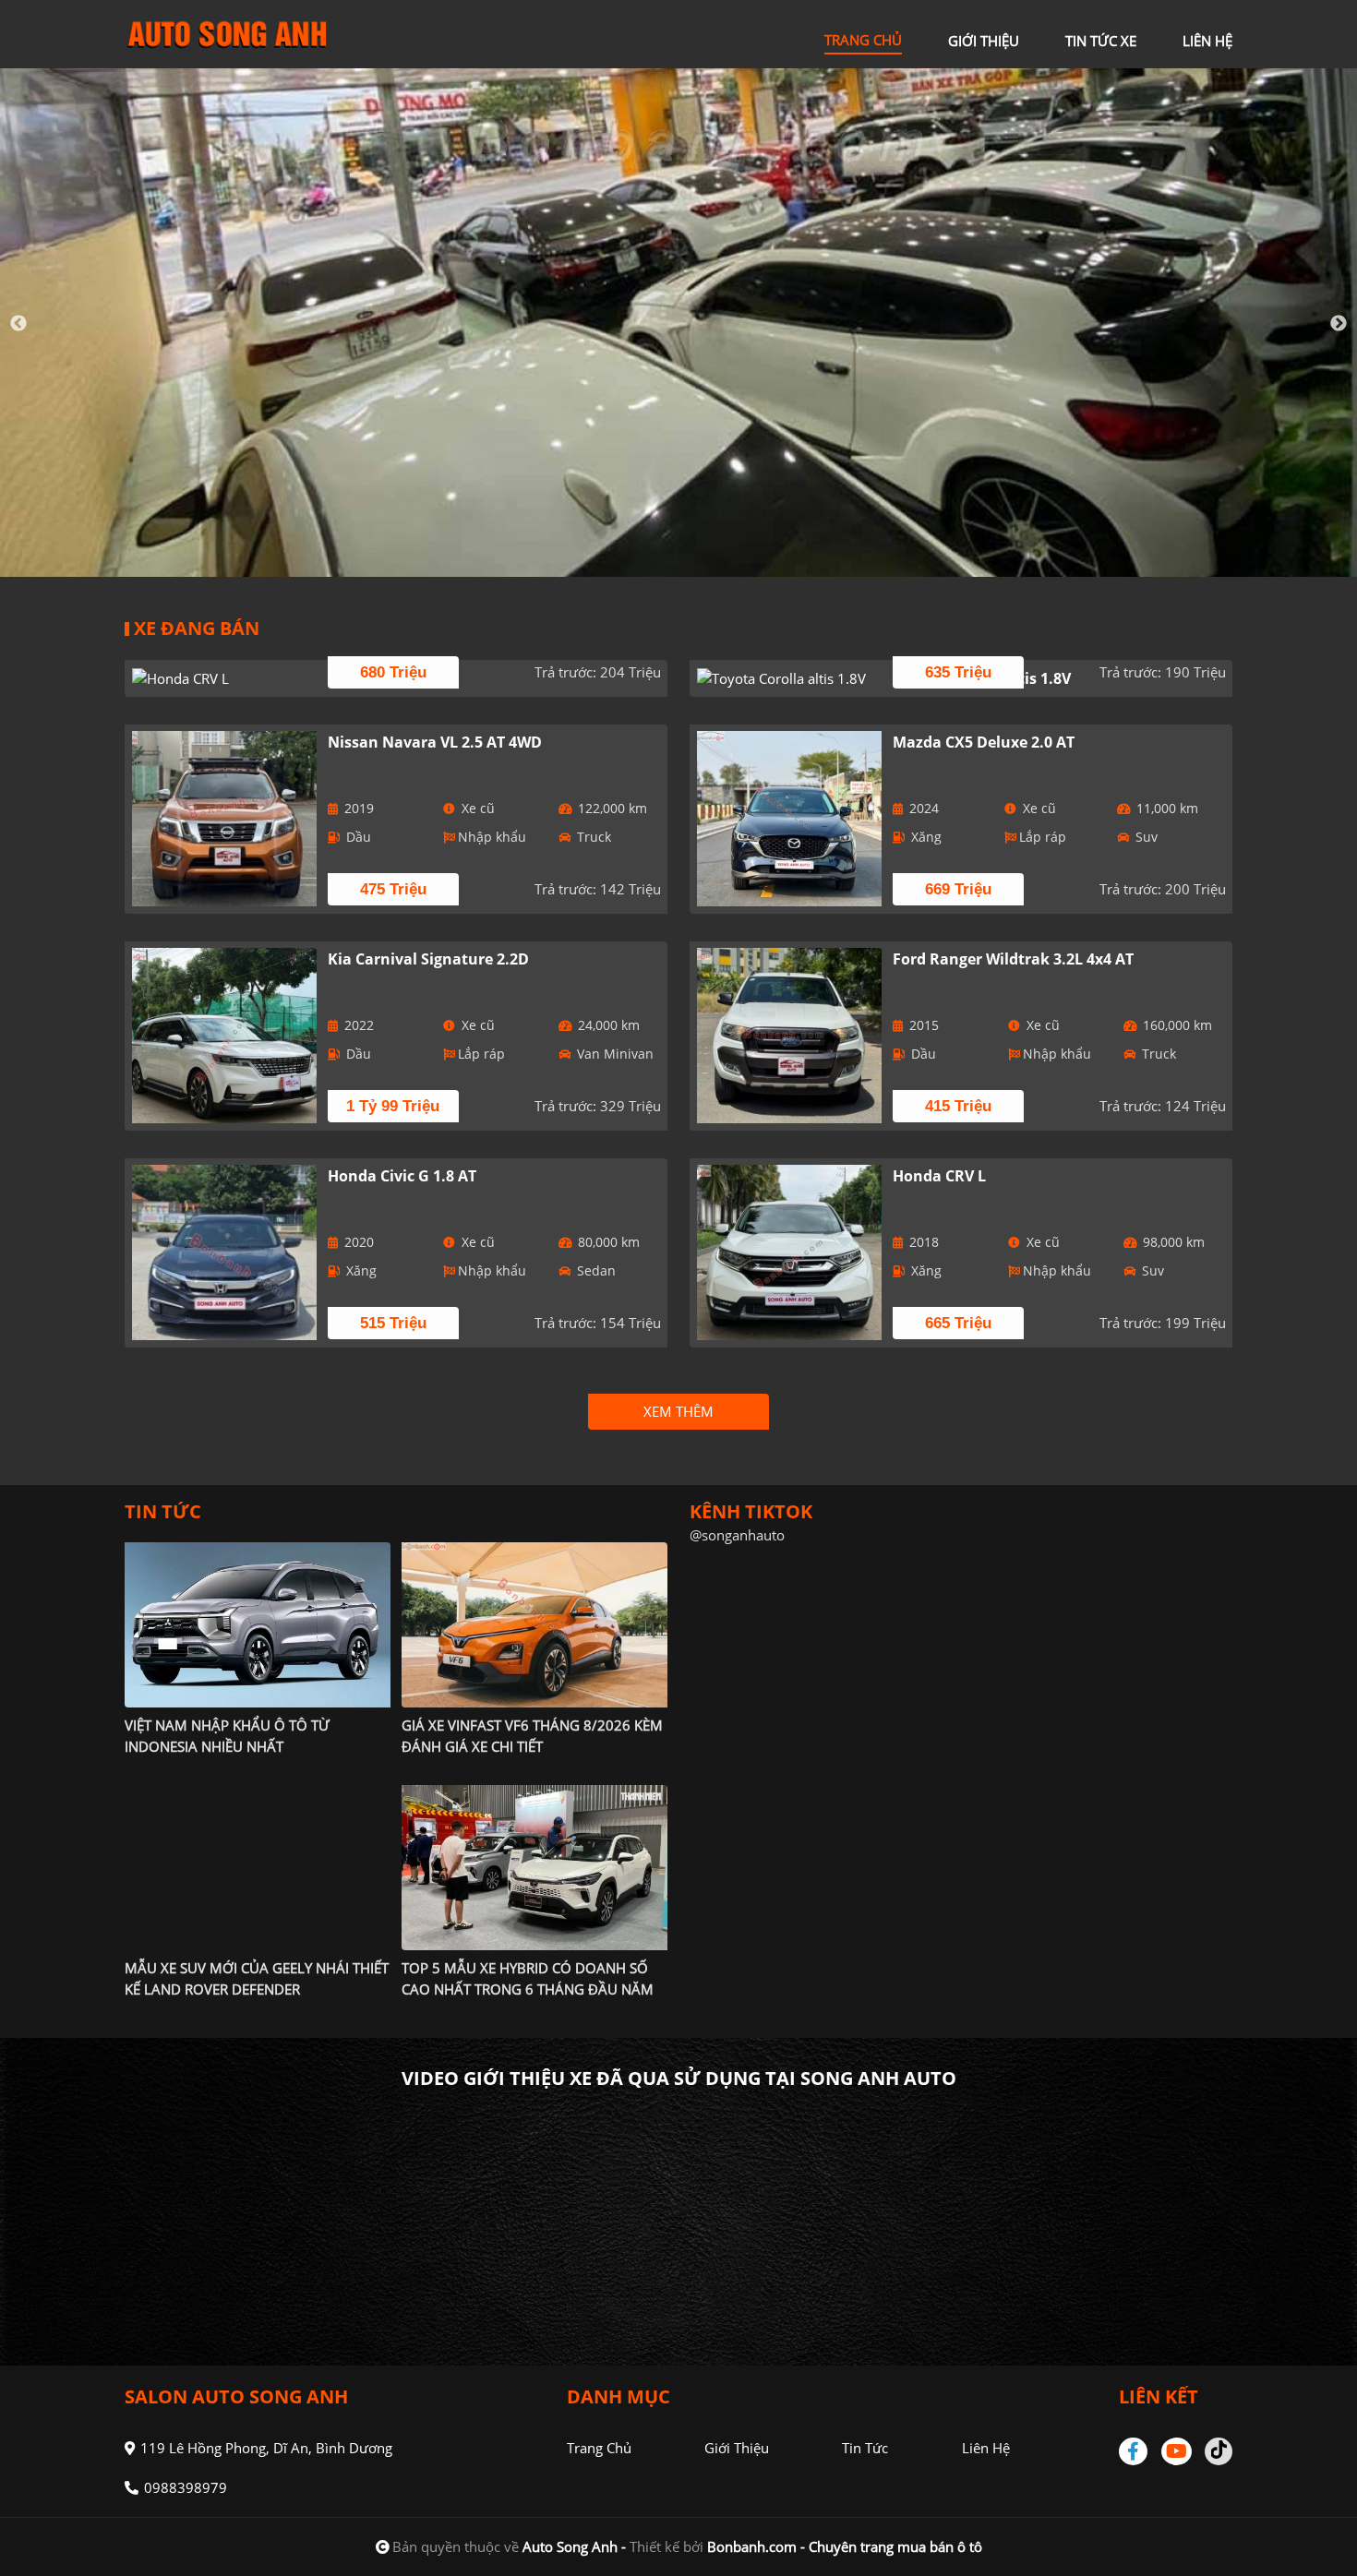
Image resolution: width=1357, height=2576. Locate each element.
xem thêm (678, 1411)
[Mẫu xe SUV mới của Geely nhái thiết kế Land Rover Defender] (258, 1867)
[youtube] (1177, 2451)
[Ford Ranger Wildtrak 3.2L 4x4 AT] (790, 1036)
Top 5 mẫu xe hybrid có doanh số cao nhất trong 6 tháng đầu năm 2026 (528, 1989)
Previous (18, 324)
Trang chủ (599, 2448)
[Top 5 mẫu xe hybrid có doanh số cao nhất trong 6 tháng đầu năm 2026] (534, 1867)
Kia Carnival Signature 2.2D (428, 959)
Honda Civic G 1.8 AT (402, 1176)
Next (1339, 324)
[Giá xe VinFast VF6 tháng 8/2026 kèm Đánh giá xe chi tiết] (534, 1624)
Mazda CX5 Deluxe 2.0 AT (984, 742)
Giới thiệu (737, 2448)
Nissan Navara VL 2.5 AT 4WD (435, 742)
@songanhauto (737, 1535)
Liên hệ (986, 2448)
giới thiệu (984, 41)
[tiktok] (1219, 2451)
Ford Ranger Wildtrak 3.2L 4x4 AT (1013, 959)
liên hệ (1207, 41)
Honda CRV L (939, 1176)
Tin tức (865, 2448)
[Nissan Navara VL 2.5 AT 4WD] (225, 819)
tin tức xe (1101, 41)
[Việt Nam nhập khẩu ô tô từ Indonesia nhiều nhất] (258, 1624)
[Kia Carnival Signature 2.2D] (225, 1036)
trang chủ (863, 40)
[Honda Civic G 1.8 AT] (225, 1252)
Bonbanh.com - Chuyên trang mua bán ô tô (845, 2546)
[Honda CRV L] (225, 678)
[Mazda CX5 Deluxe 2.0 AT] (790, 819)
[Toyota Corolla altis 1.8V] (790, 678)
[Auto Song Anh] (226, 32)
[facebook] (1140, 2451)
